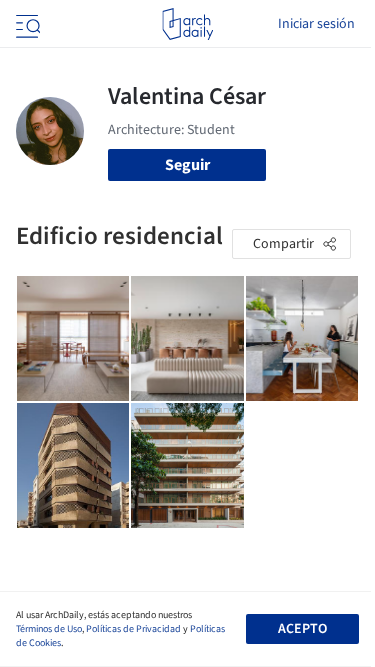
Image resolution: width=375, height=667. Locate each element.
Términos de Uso (49, 629)
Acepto (302, 629)
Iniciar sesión (316, 24)
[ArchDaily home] (187, 24)
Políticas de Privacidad (133, 629)
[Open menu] (26, 24)
